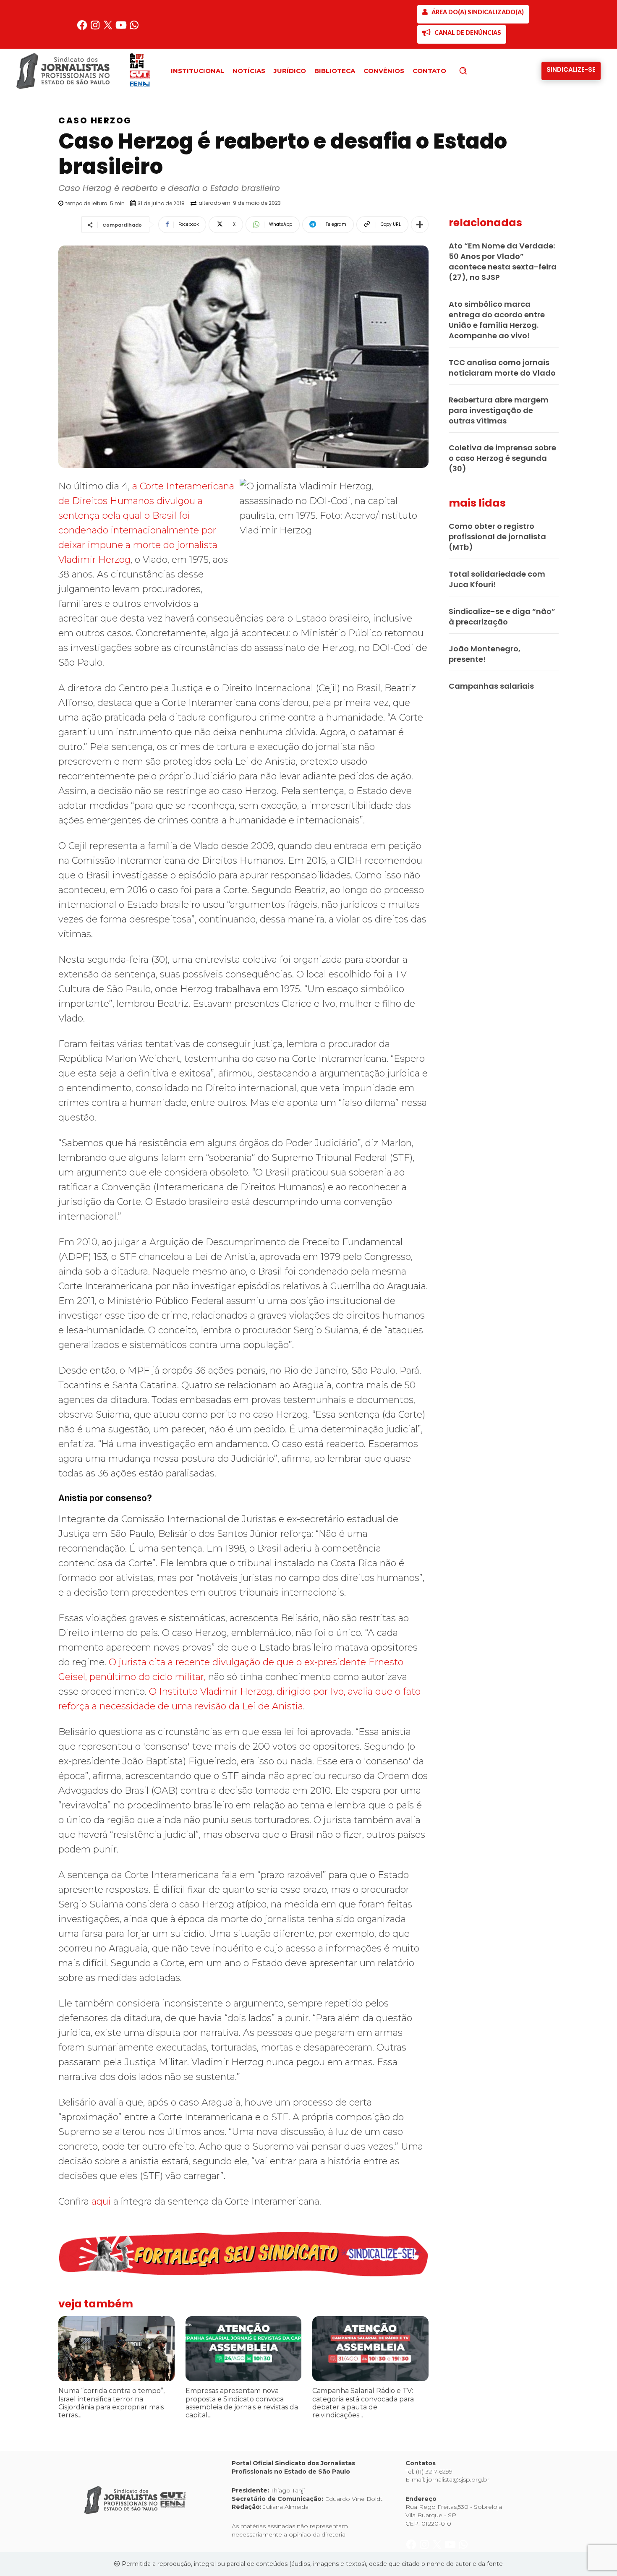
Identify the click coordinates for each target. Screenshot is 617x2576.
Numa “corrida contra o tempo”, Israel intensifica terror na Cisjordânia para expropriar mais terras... (111, 2403)
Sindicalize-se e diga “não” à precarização (502, 617)
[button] (477, 71)
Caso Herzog (95, 120)
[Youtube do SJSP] (122, 28)
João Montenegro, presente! (485, 654)
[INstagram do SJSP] (96, 28)
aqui (100, 2201)
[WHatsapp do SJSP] (134, 28)
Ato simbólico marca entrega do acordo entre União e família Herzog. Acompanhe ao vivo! (497, 320)
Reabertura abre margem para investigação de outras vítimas (499, 410)
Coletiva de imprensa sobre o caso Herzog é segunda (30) (502, 458)
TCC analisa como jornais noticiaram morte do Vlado (502, 368)
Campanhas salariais (491, 686)
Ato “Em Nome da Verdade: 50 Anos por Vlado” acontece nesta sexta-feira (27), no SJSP (503, 261)
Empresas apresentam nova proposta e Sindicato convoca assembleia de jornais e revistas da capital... (242, 2403)
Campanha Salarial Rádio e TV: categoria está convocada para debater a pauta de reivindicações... (363, 2403)
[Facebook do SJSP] (83, 28)
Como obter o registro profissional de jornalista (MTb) (497, 537)
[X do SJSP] (109, 28)
